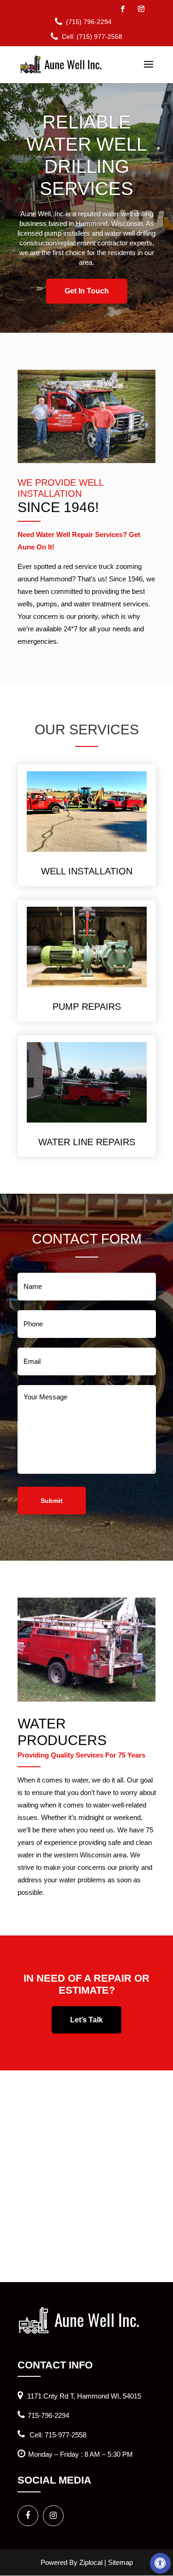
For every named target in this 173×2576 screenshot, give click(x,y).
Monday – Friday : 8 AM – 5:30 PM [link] (81, 2454)
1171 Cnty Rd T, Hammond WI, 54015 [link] (83, 2396)
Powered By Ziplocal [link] (72, 2562)
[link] (160, 2563)
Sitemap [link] (120, 2562)
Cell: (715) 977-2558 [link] (92, 37)
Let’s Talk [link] (86, 2020)
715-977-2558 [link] (66, 2435)
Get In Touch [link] (87, 291)
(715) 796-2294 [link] (89, 22)
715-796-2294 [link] (48, 2415)
